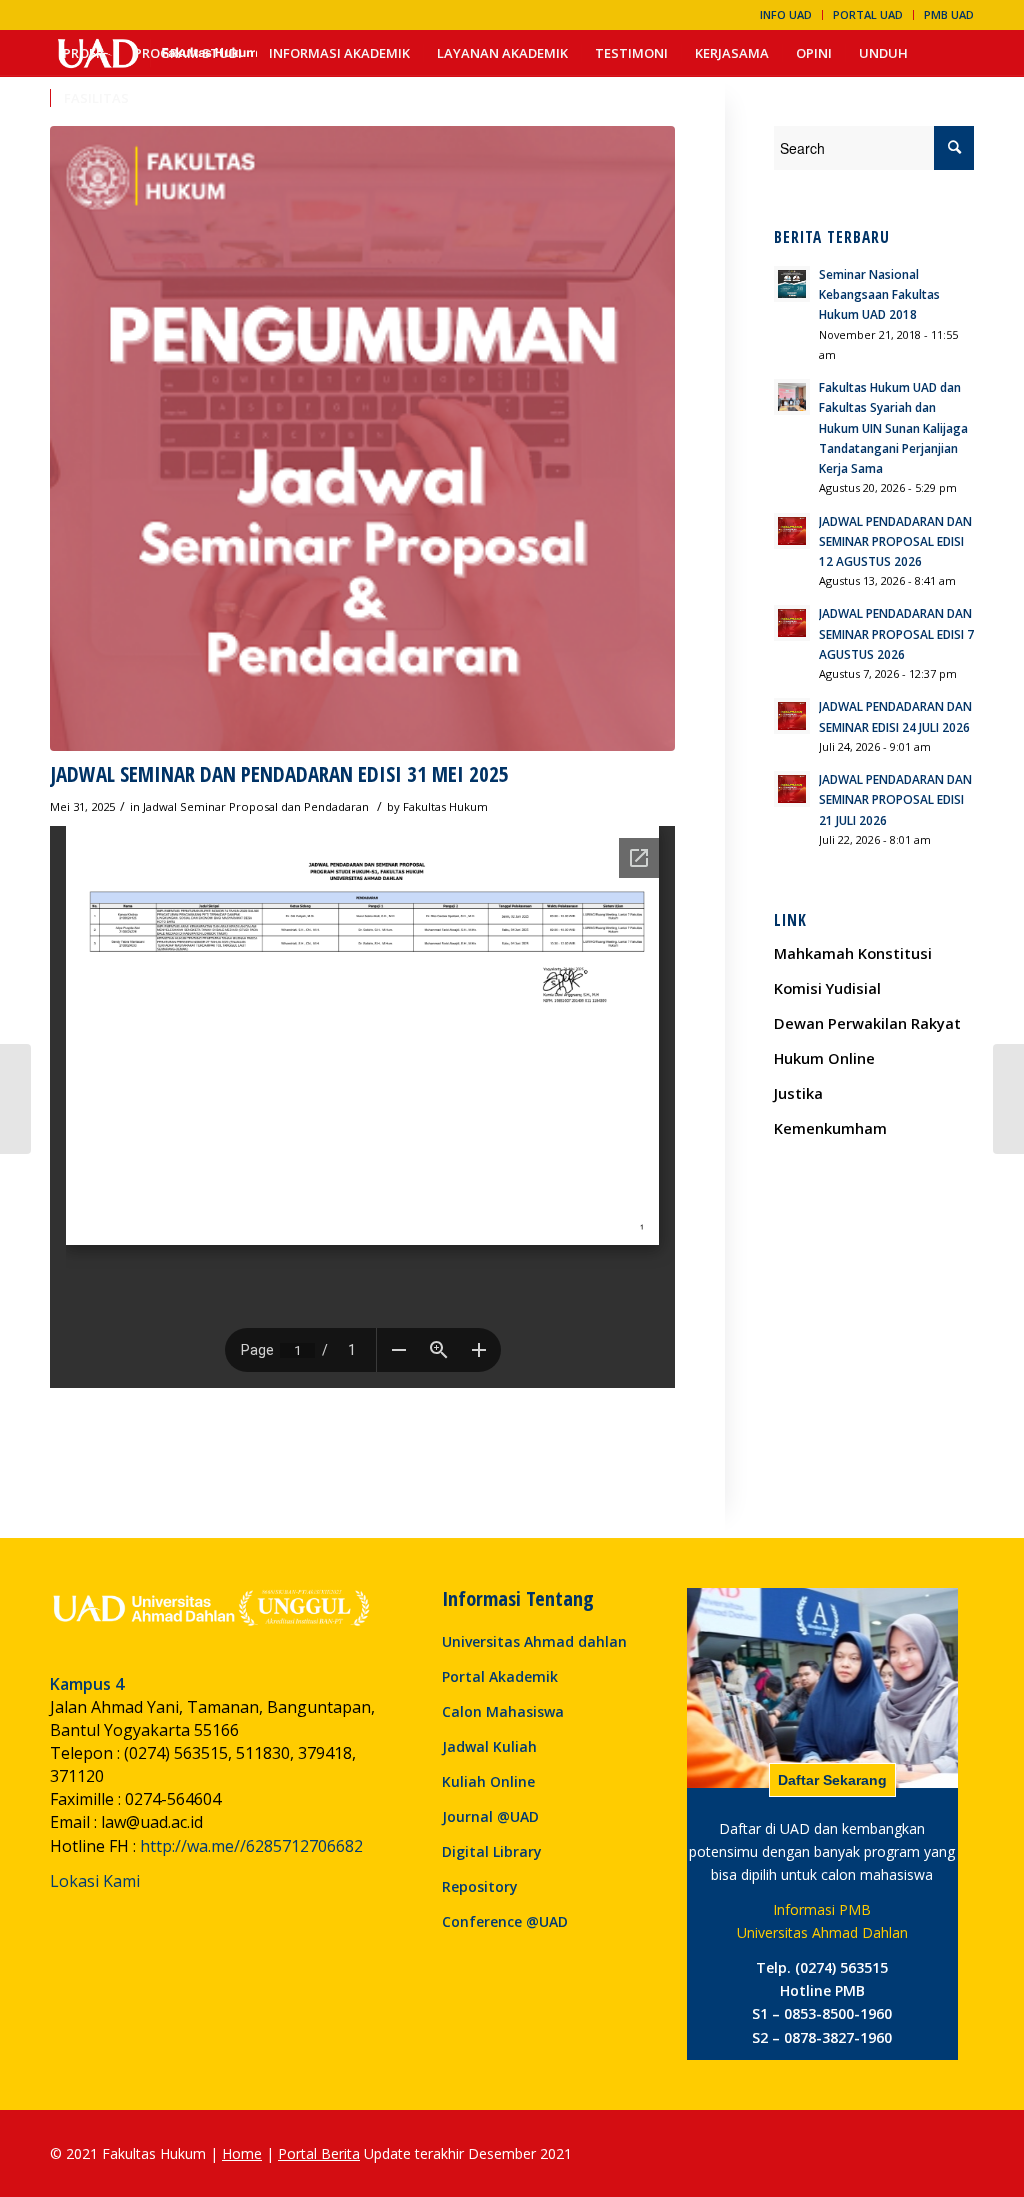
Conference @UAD (505, 1921)
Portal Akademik (500, 1676)
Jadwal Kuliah (489, 1746)
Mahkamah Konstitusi (853, 953)
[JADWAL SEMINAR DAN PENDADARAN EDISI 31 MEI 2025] (362, 438)
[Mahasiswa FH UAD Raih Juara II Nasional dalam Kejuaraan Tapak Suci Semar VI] (15, 1099)
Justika (798, 1093)
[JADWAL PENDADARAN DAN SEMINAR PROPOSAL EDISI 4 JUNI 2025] (1008, 1099)
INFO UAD (786, 14)
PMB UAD (949, 14)
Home (242, 2153)
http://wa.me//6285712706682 (251, 1846)
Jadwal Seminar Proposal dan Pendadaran (256, 806)
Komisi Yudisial (827, 988)
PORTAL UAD (868, 14)
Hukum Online (824, 1058)
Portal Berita (319, 2153)
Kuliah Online (488, 1781)
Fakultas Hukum (445, 806)
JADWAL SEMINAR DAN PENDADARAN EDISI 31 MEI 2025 (279, 774)
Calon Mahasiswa (503, 1711)
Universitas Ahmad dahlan (534, 1641)
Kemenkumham (830, 1128)
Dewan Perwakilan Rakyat (867, 1023)
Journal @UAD (490, 1816)
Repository (480, 1886)
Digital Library (492, 1851)
